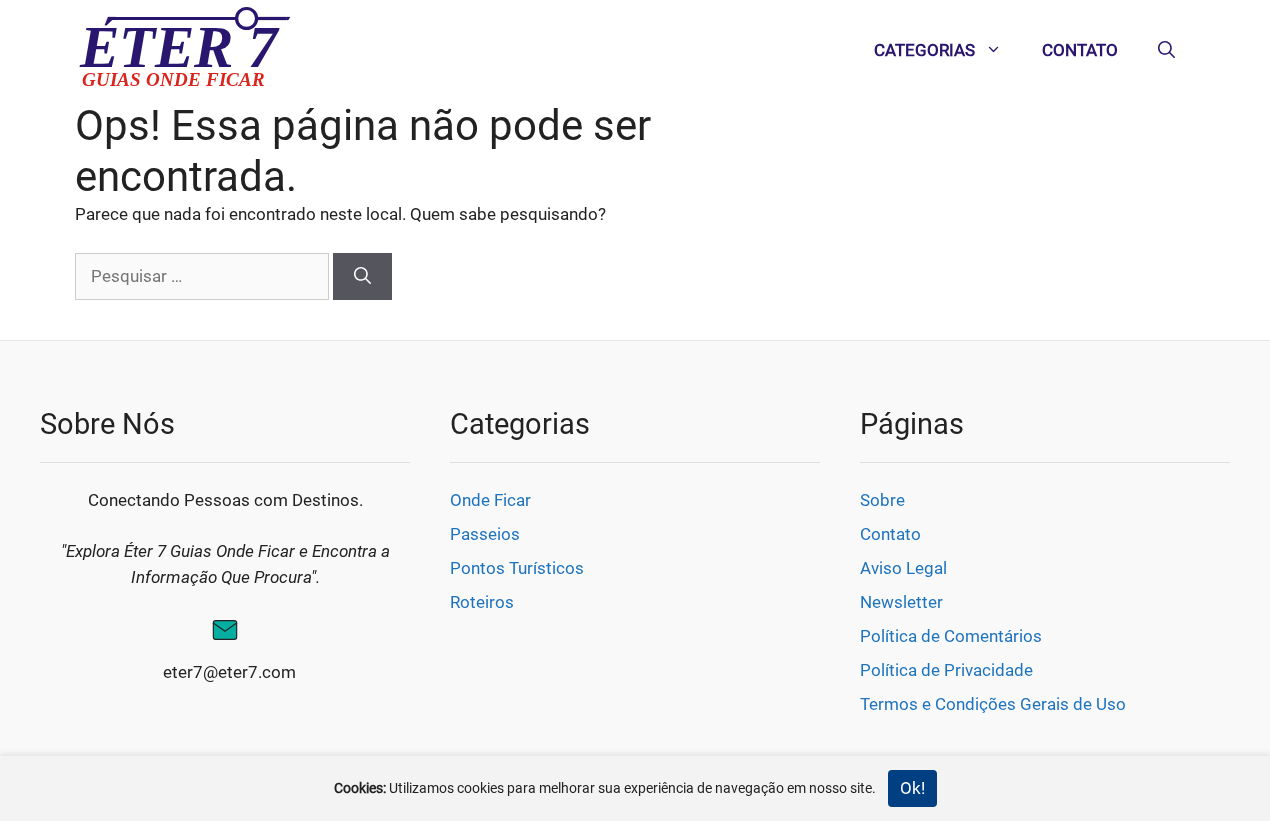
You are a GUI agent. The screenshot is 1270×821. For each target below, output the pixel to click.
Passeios (485, 534)
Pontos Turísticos (517, 568)
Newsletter (901, 602)
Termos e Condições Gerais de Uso (993, 704)
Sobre (882, 500)
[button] (1166, 50)
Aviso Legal (903, 568)
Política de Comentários (951, 636)
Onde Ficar (490, 500)
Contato (1080, 50)
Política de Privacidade (946, 670)
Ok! (912, 788)
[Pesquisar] (362, 277)
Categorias (924, 50)
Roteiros (482, 602)
